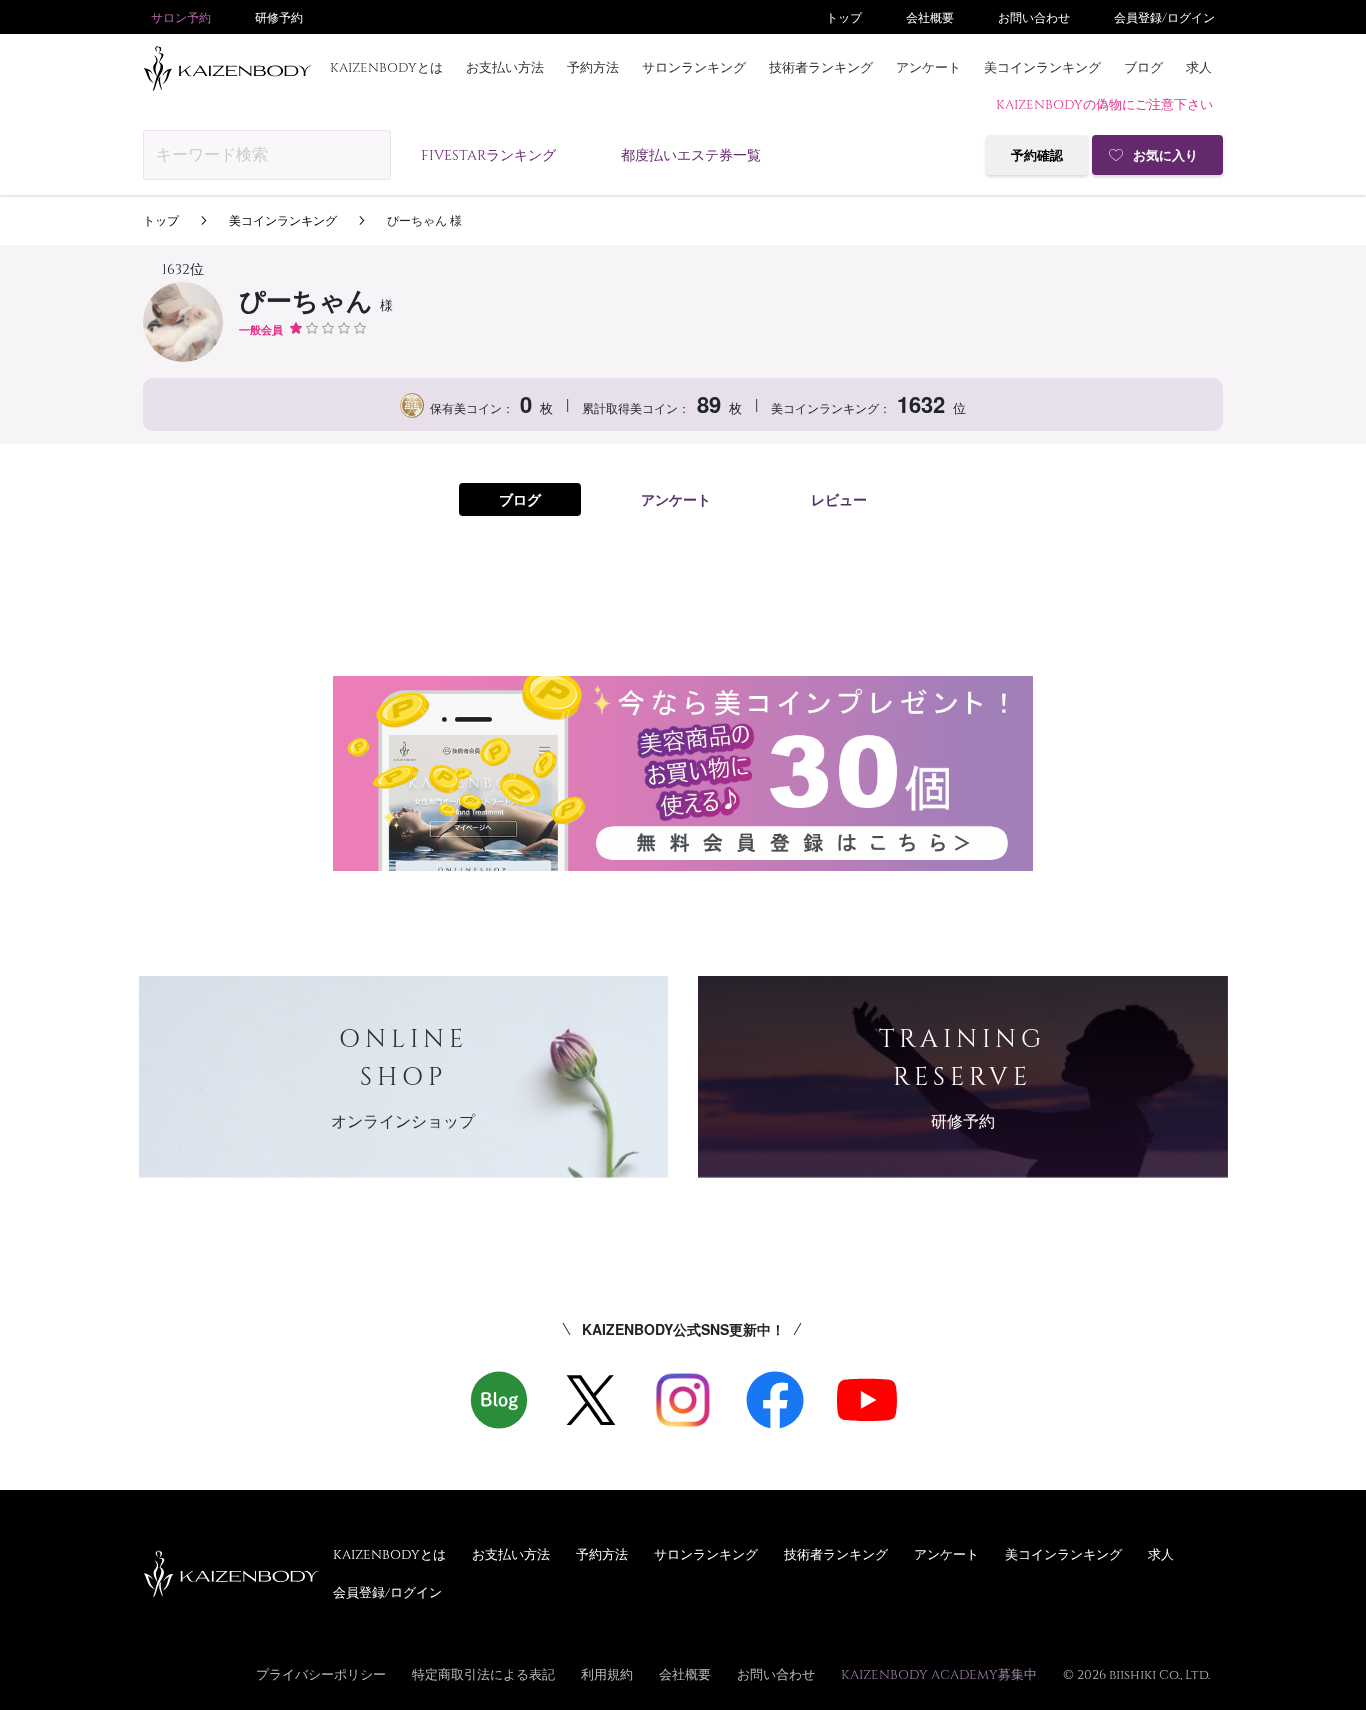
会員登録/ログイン (1164, 17)
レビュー (839, 499)
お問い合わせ (1034, 17)
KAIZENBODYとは (386, 67)
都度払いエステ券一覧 (691, 154)
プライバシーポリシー (321, 1674)
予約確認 (1037, 155)
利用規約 (607, 1674)
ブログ (1143, 67)
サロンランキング (694, 67)
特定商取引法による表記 (483, 1674)
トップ (844, 17)
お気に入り (1165, 155)
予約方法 (593, 67)
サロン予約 (181, 17)
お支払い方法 (505, 67)
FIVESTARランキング (488, 154)
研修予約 (279, 17)
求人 (1199, 67)
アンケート (928, 67)
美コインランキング (1042, 67)
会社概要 (930, 17)
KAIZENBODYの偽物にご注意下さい (1104, 104)
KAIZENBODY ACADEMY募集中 (939, 1674)
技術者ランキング (821, 67)
